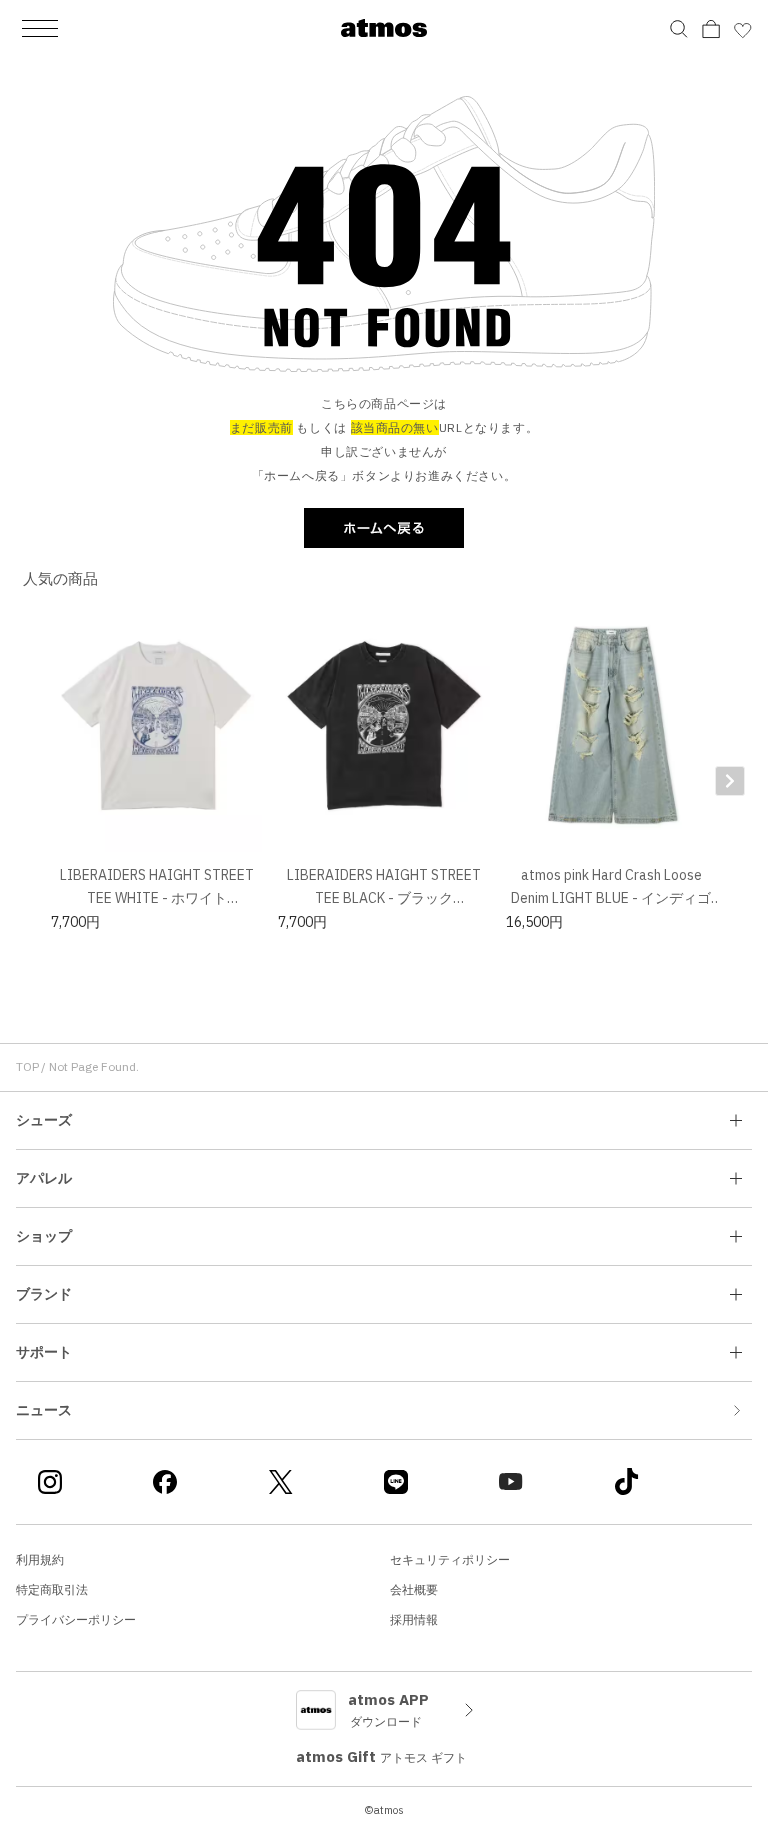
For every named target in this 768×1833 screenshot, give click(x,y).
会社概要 (414, 1589)
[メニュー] (40, 28)
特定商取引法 (52, 1589)
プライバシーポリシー (76, 1619)
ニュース (44, 1410)
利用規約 (40, 1559)
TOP (27, 1066)
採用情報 (414, 1619)
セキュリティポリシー (450, 1559)
